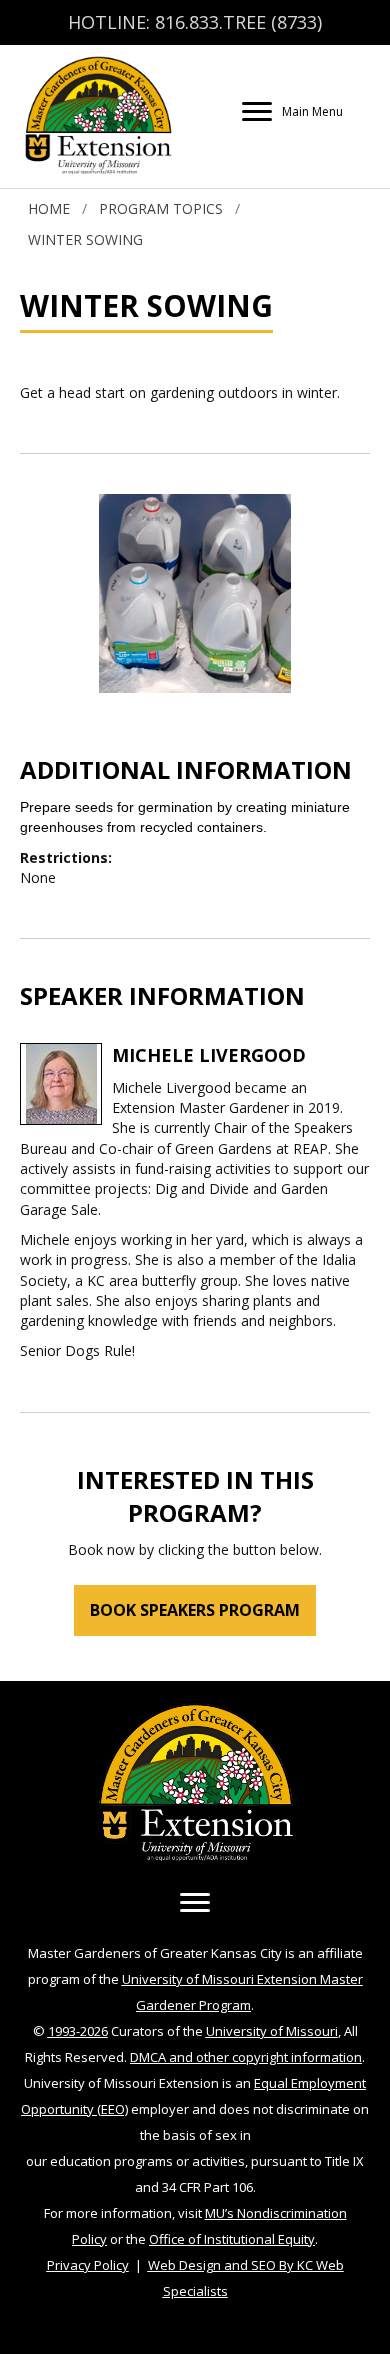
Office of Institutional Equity (232, 2239)
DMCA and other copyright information (246, 2057)
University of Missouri (272, 2031)
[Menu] (195, 1903)
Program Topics (161, 208)
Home (49, 208)
